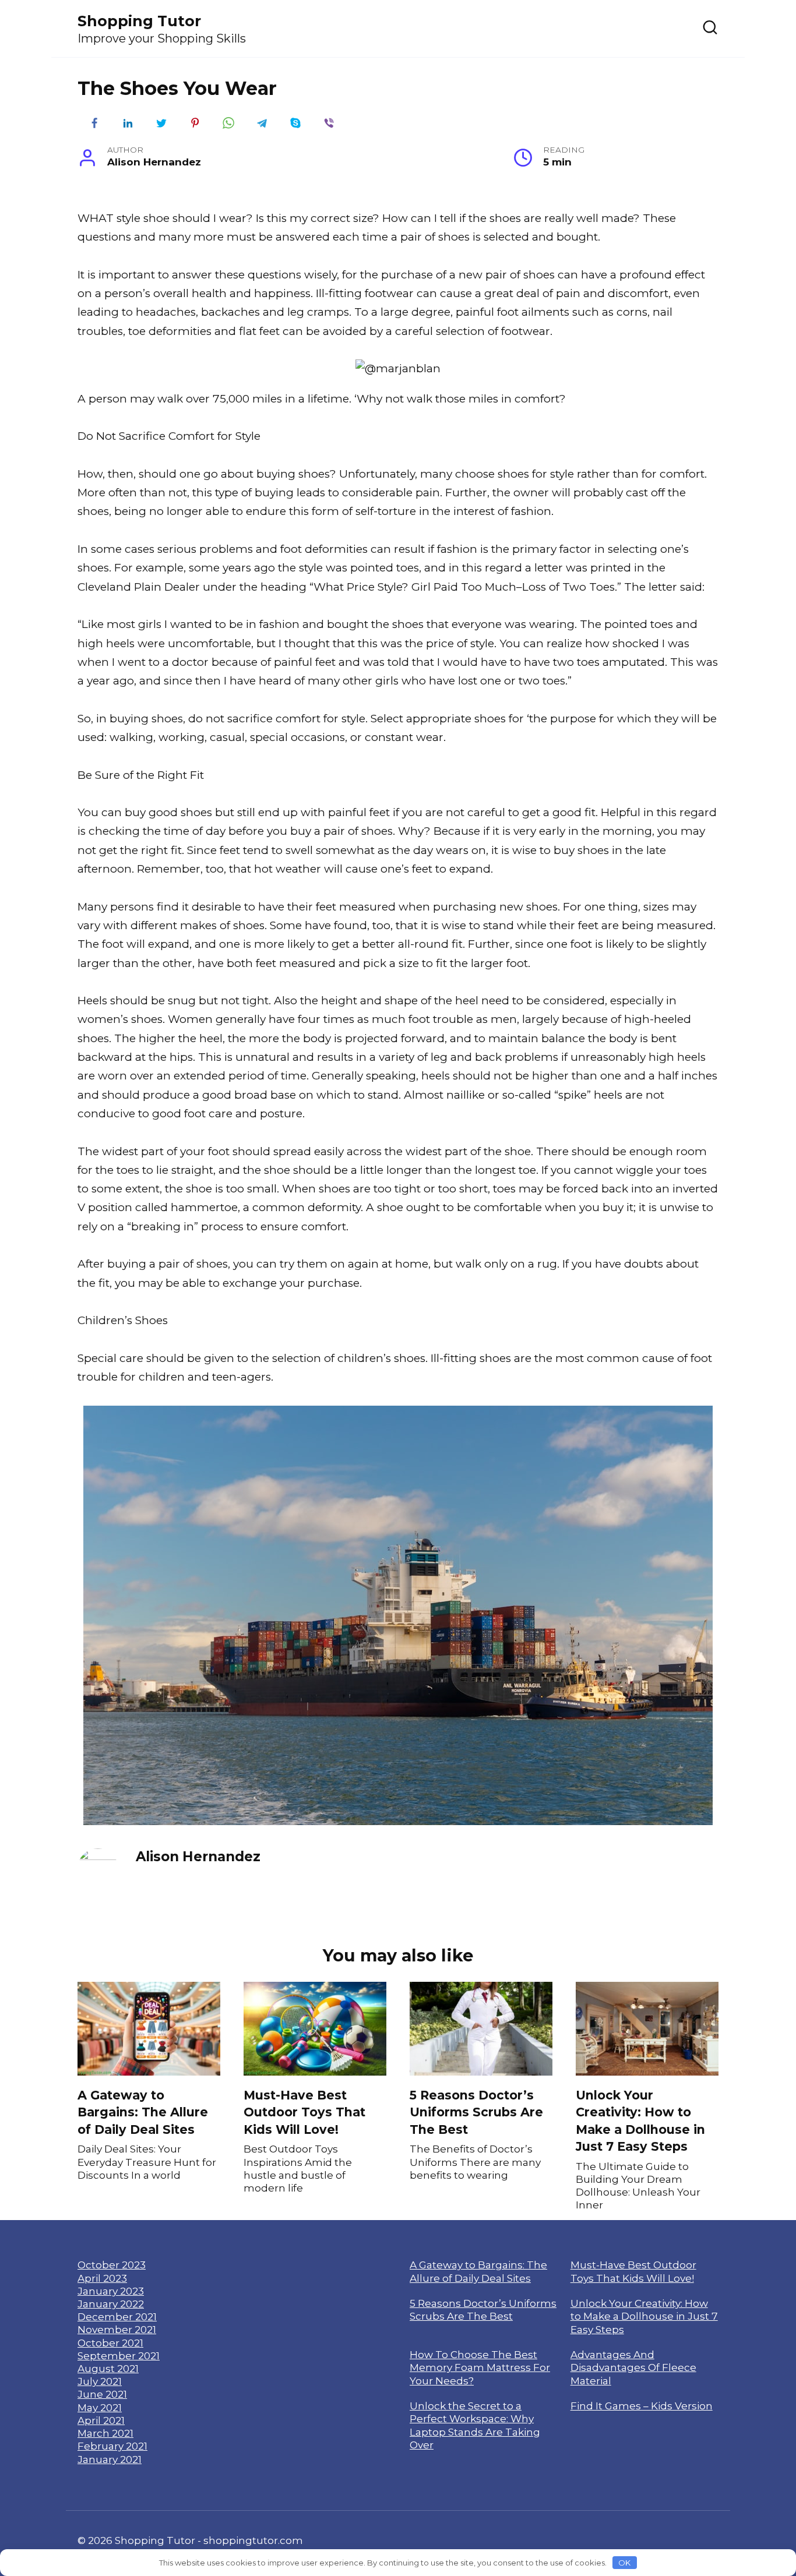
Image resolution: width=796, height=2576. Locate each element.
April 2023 (102, 2278)
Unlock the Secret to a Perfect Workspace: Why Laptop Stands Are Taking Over (475, 2425)
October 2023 (112, 2265)
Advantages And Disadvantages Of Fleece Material (633, 2367)
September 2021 (119, 2356)
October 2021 (110, 2343)
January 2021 (110, 2459)
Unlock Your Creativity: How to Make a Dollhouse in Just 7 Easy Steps (640, 2121)
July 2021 (100, 2381)
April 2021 (101, 2420)
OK (624, 2563)
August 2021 (108, 2368)
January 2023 (111, 2291)
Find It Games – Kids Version (642, 2406)
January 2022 (111, 2304)
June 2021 (102, 2394)
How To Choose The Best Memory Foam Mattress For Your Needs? (480, 2367)
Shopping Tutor (139, 21)
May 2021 (100, 2407)
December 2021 (117, 2316)
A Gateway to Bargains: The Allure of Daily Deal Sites (143, 2112)
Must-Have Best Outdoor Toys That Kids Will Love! (304, 2112)
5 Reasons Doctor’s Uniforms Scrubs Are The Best (476, 2112)
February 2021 (112, 2446)
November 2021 (117, 2329)
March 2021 (105, 2433)
